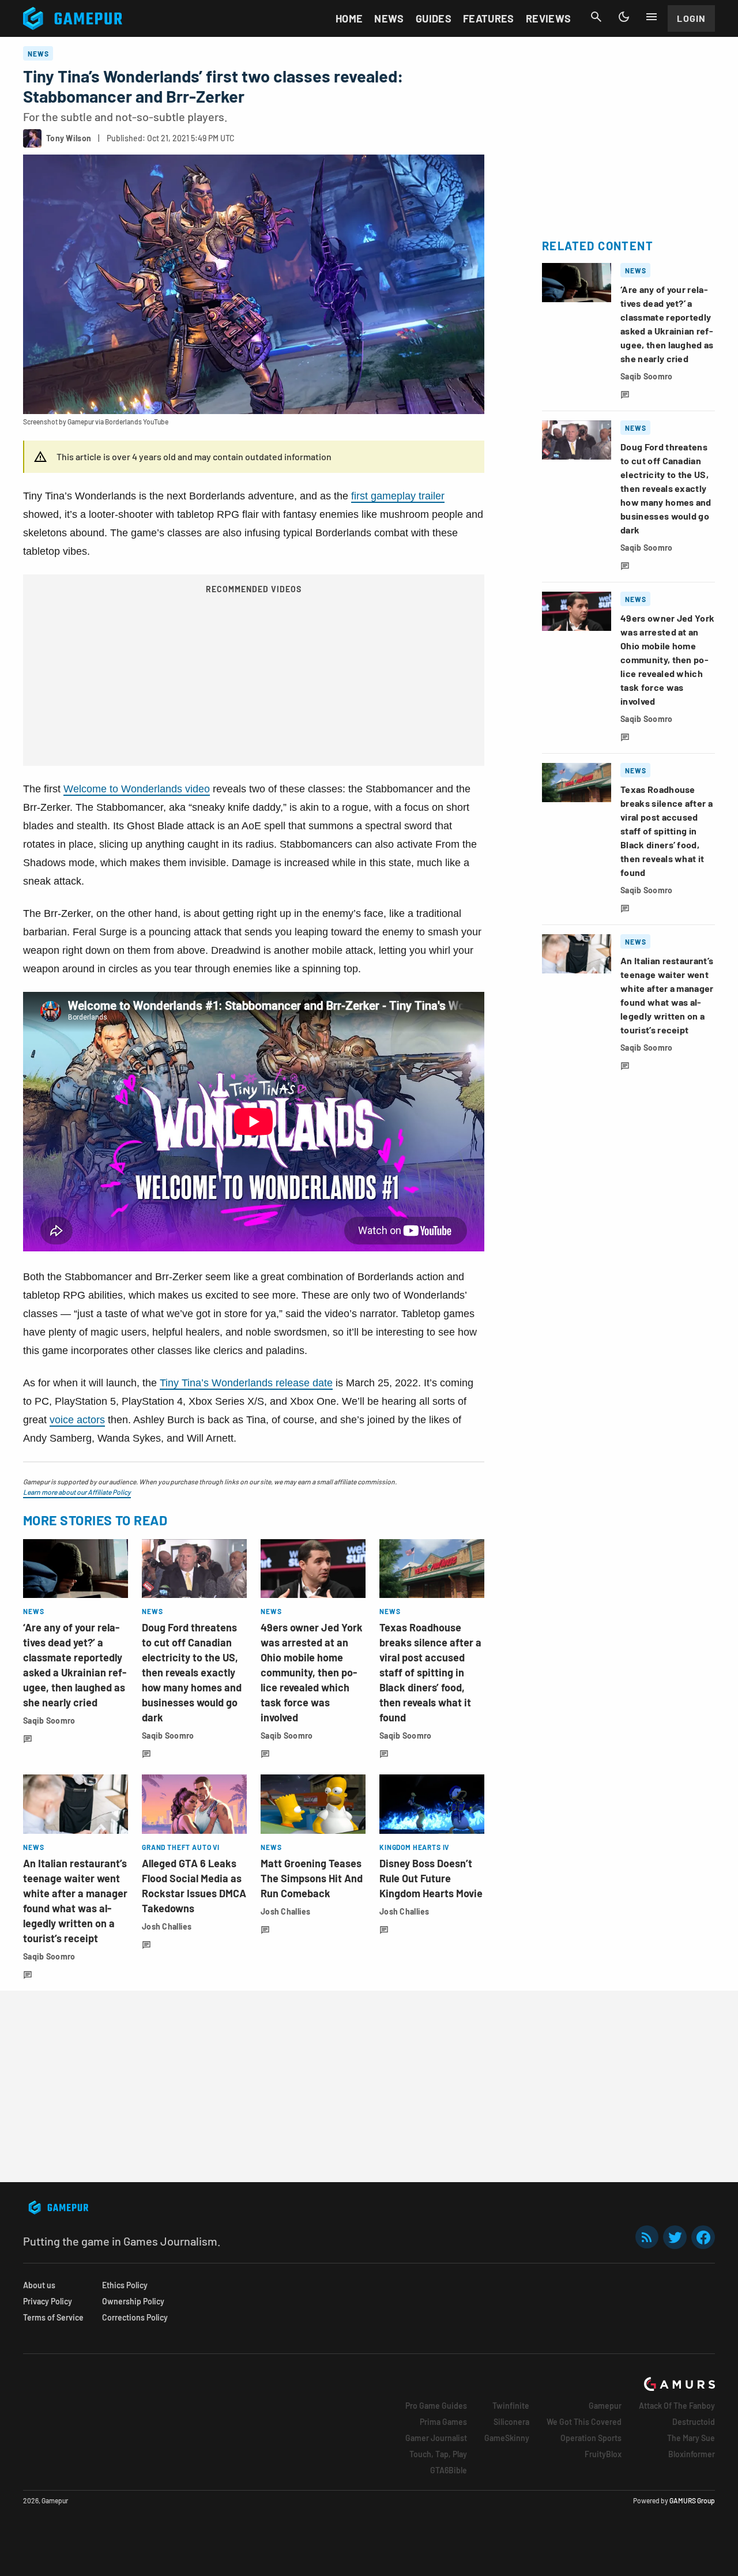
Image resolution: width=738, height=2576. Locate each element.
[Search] (596, 17)
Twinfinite (511, 2406)
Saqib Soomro (49, 1721)
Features (489, 18)
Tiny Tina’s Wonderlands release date (246, 1383)
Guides (434, 18)
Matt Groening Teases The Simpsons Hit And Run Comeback (312, 1878)
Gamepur (605, 2406)
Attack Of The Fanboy (677, 2406)
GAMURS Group (692, 2500)
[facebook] (703, 2237)
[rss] (647, 2237)
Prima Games (443, 2422)
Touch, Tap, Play (438, 2454)
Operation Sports (591, 2438)
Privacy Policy (48, 2301)
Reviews (549, 18)
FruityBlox (603, 2454)
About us (39, 2285)
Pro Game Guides (436, 2406)
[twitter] (675, 2237)
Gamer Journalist (436, 2438)
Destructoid (694, 2422)
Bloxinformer (692, 2454)
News (389, 18)
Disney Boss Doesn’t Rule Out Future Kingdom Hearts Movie (431, 1878)
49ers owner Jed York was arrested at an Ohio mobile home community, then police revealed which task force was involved (312, 1672)
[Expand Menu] (652, 17)
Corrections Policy (135, 2317)
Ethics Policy (125, 2285)
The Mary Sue (691, 2438)
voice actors (77, 1420)
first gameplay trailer (398, 496)
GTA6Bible (449, 2470)
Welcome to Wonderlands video (137, 789)
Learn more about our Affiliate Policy (77, 1492)
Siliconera (511, 2422)
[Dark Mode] (624, 17)
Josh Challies (167, 1926)
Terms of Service (53, 2317)
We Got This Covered (584, 2422)
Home (349, 18)
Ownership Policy (133, 2301)
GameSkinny (507, 2438)
